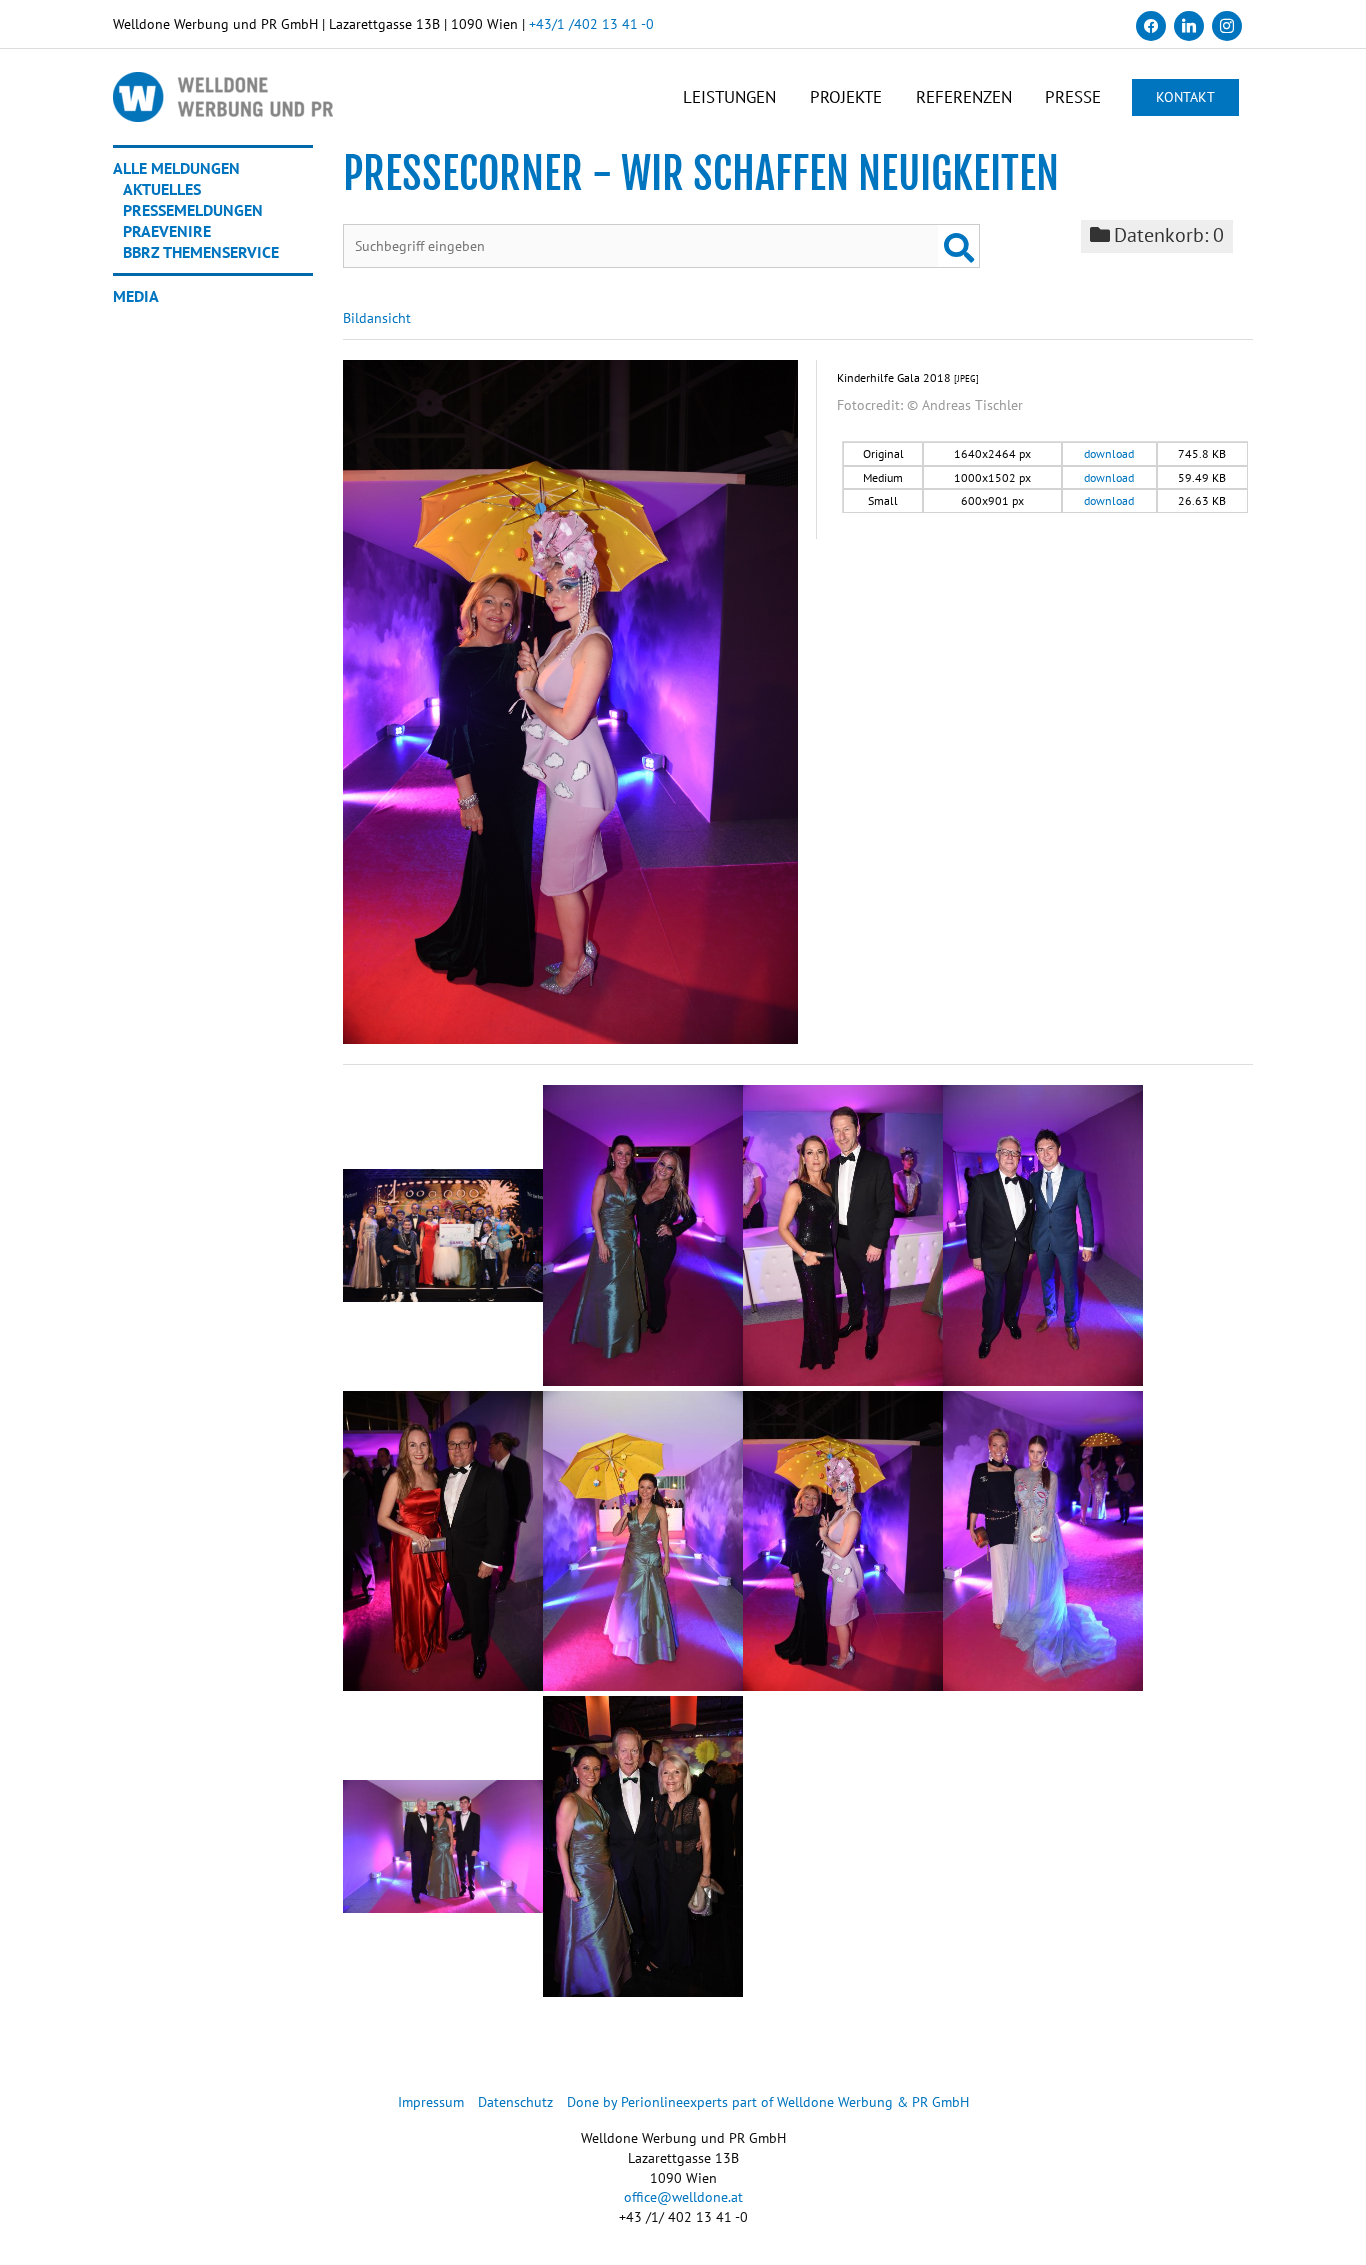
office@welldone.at (683, 2197)
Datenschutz (515, 2102)
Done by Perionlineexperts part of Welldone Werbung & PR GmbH (768, 2102)
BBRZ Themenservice (201, 252)
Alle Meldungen (176, 168)
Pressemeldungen (193, 210)
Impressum (431, 2102)
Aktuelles (162, 189)
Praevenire (167, 231)
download (1109, 453)
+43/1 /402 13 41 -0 (591, 24)
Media (136, 296)
